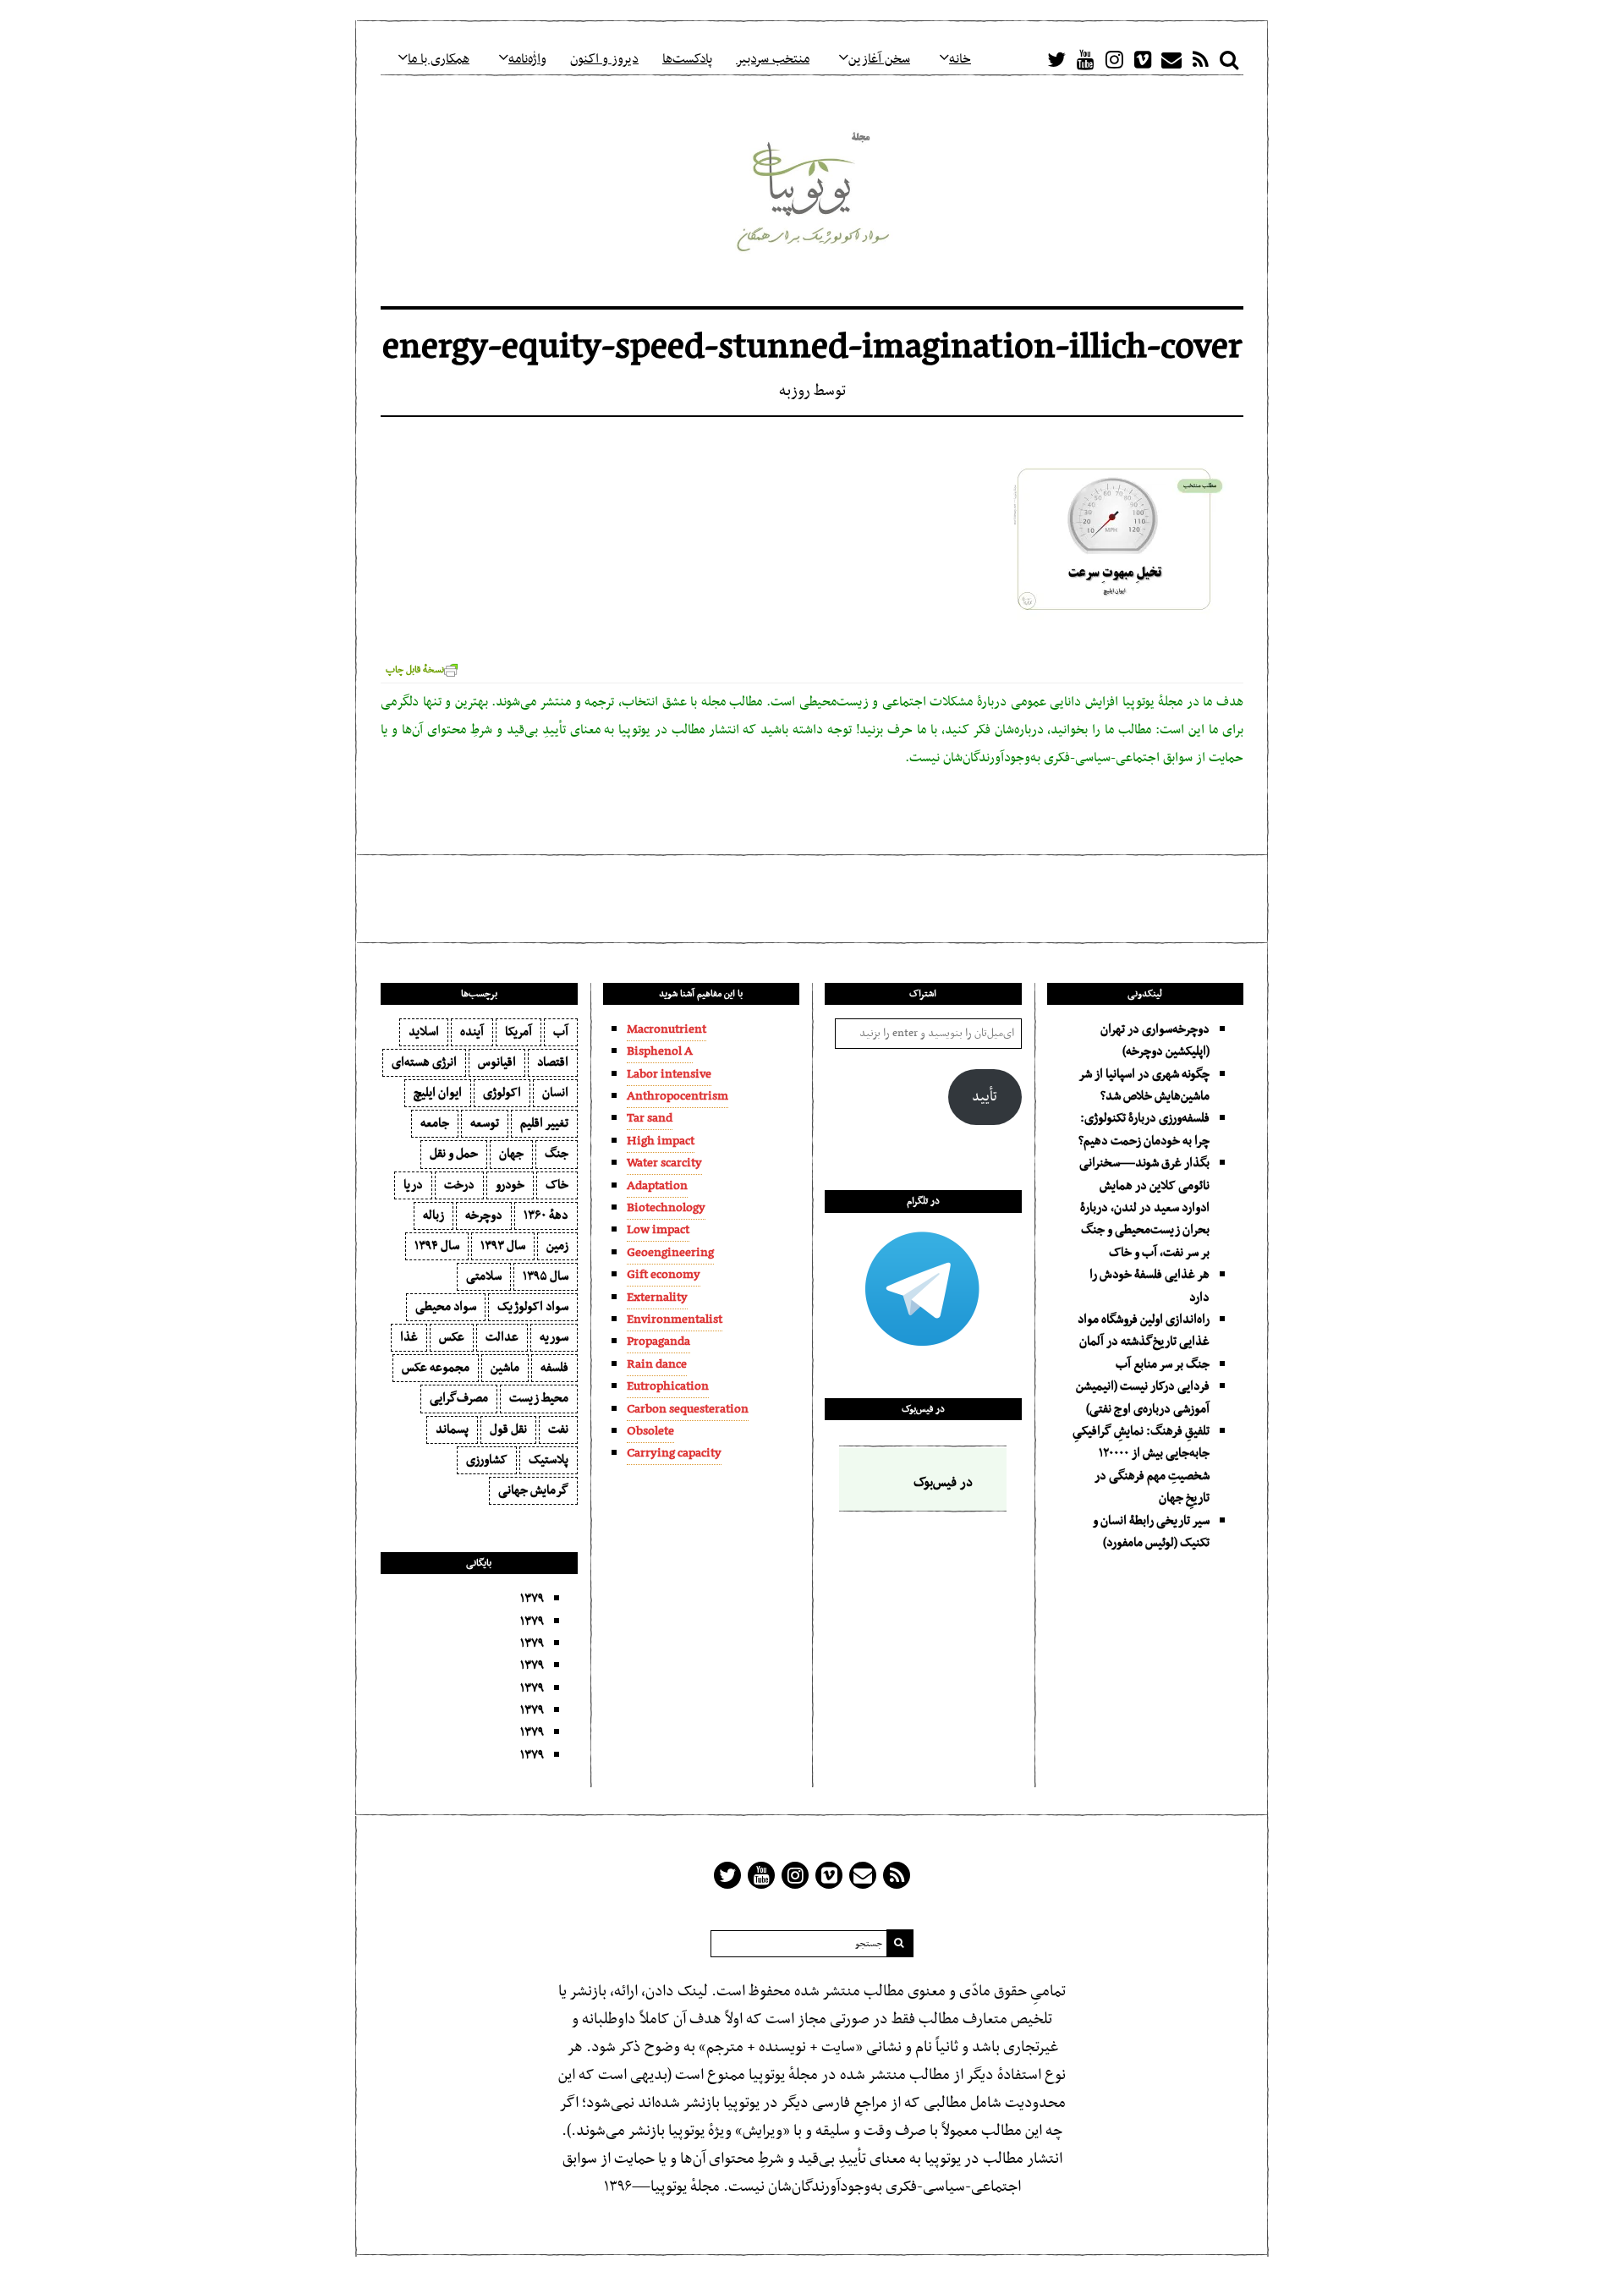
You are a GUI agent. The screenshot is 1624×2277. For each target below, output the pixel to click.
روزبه (795, 391)
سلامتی (484, 1276)
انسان (555, 1093)
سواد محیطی (446, 1307)
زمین (557, 1246)
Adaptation (657, 1186)
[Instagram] (1114, 59)
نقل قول (508, 1429)
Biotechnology (666, 1208)
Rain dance (657, 1364)
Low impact (658, 1230)
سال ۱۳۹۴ (437, 1246)
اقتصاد (553, 1062)
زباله (433, 1215)
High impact (661, 1141)
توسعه (485, 1123)
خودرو (510, 1185)
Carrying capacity (674, 1453)
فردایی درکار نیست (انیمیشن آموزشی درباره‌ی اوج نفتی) (1143, 1397)
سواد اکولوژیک (533, 1307)
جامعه (435, 1123)
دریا (413, 1185)
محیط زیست (539, 1398)
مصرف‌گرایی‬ (459, 1398)
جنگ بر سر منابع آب (1163, 1364)
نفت (558, 1429)
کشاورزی (487, 1460)
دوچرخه (484, 1215)
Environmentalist (675, 1320)
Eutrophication (668, 1386)
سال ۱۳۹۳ (503, 1246)
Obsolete (650, 1431)
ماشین (505, 1368)
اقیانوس (497, 1062)
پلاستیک (549, 1460)
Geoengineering (670, 1253)
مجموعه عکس (436, 1368)
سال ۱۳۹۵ (546, 1276)
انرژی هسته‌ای (424, 1062)
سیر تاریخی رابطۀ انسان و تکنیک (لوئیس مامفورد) (1151, 1532)
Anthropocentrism (678, 1096)
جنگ (557, 1154)
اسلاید (424, 1032)
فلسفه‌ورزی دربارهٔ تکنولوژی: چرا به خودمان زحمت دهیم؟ (1144, 1129)
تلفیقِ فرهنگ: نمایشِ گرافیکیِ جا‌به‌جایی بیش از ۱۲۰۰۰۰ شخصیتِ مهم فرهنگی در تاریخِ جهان (1141, 1465)
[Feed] (1200, 59)
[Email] (1171, 59)
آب (561, 1032)
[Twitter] (1056, 59)
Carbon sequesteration (688, 1409)
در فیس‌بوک (923, 1409)
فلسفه (554, 1368)
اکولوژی (502, 1093)
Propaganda (658, 1342)
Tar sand (650, 1118)
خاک (557, 1185)
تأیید (985, 1097)
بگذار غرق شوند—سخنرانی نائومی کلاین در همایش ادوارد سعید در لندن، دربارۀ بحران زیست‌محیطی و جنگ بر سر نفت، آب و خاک (1144, 1208)
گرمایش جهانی (533, 1490)
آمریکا (518, 1032)
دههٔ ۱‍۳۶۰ (546, 1215)
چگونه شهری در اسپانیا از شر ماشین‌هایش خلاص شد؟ (1144, 1085)
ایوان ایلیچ (438, 1093)
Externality (657, 1298)
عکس (452, 1337)
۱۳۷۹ (532, 1599)
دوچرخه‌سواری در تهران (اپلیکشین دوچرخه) (1155, 1040)
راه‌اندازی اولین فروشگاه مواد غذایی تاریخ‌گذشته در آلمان (1144, 1331)
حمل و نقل (454, 1154)
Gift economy (664, 1275)
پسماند (452, 1429)
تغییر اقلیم (544, 1123)
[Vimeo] (1143, 59)
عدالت (502, 1337)
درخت (459, 1185)
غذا (409, 1337)
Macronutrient (667, 1029)
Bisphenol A (660, 1051)
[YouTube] (1085, 59)
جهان (511, 1154)
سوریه (554, 1337)
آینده (472, 1032)
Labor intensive (669, 1074)
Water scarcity (664, 1163)
